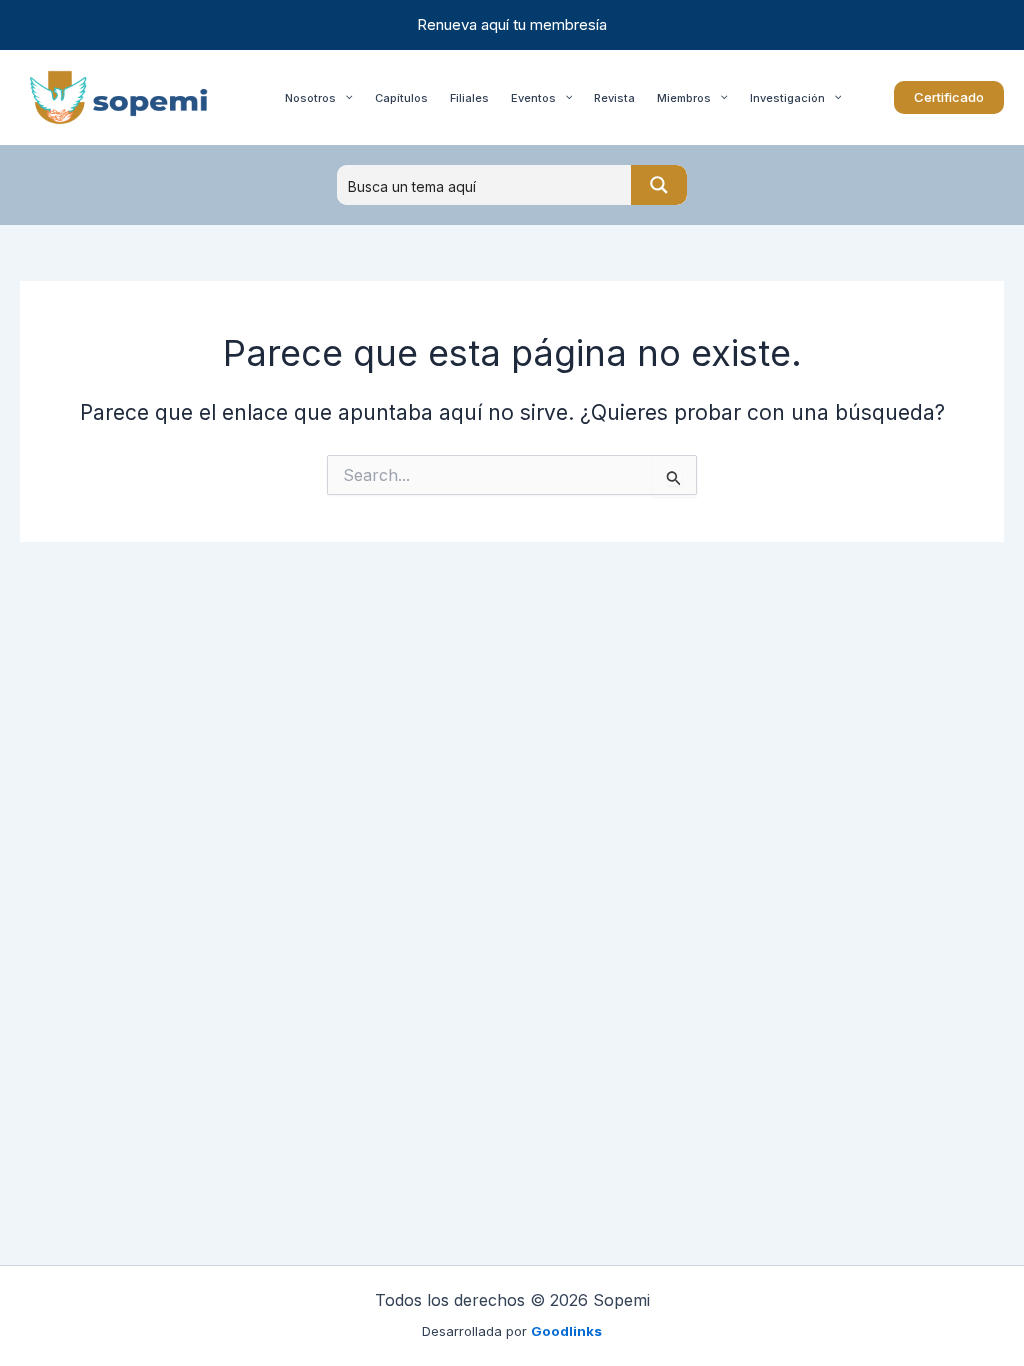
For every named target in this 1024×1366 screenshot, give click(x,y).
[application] (344, 97)
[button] (949, 97)
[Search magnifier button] (659, 185)
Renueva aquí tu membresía (512, 24)
